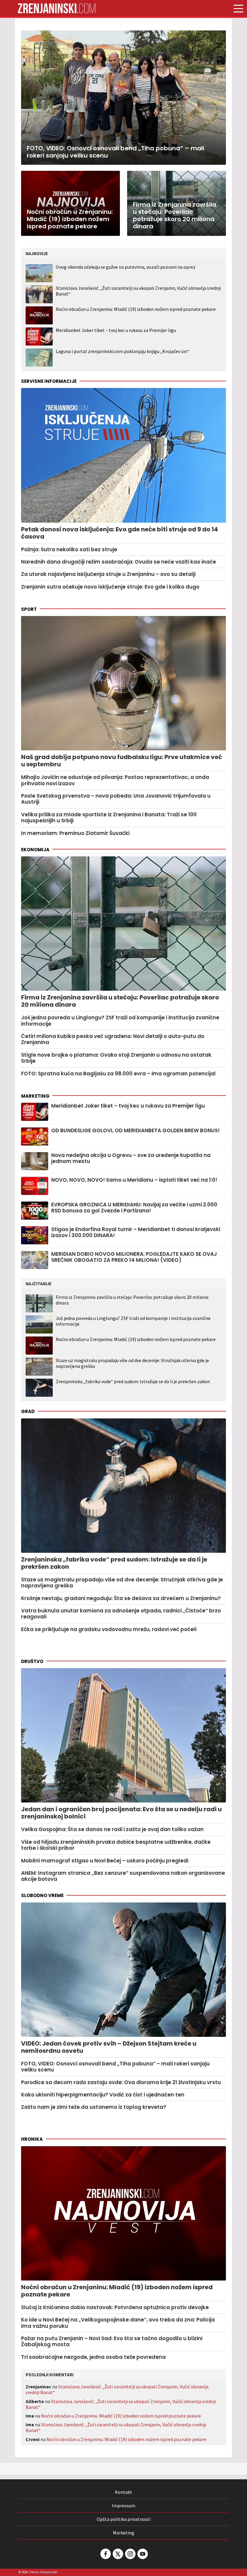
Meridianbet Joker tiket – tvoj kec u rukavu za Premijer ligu (116, 330)
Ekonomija (35, 850)
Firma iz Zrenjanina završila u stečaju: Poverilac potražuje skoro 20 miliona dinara (132, 1300)
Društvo (32, 1661)
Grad (28, 1411)
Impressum (123, 2506)
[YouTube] (142, 2554)
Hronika (32, 2139)
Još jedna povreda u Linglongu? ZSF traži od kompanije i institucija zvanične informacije (133, 1321)
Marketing (35, 1096)
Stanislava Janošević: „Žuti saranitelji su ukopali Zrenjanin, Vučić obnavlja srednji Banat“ (138, 291)
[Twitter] (117, 2554)
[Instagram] (130, 2554)
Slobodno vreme (42, 1895)
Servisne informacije (49, 381)
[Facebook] (105, 2554)
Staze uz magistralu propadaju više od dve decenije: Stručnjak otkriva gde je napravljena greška (132, 1363)
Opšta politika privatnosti (124, 2519)
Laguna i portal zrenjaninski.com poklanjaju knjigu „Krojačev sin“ (122, 351)
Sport (29, 609)
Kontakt (123, 2492)
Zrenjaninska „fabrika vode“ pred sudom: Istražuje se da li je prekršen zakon (133, 1382)
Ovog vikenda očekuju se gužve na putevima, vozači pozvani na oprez (126, 267)
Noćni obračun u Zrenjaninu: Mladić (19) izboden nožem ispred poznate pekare (136, 309)
